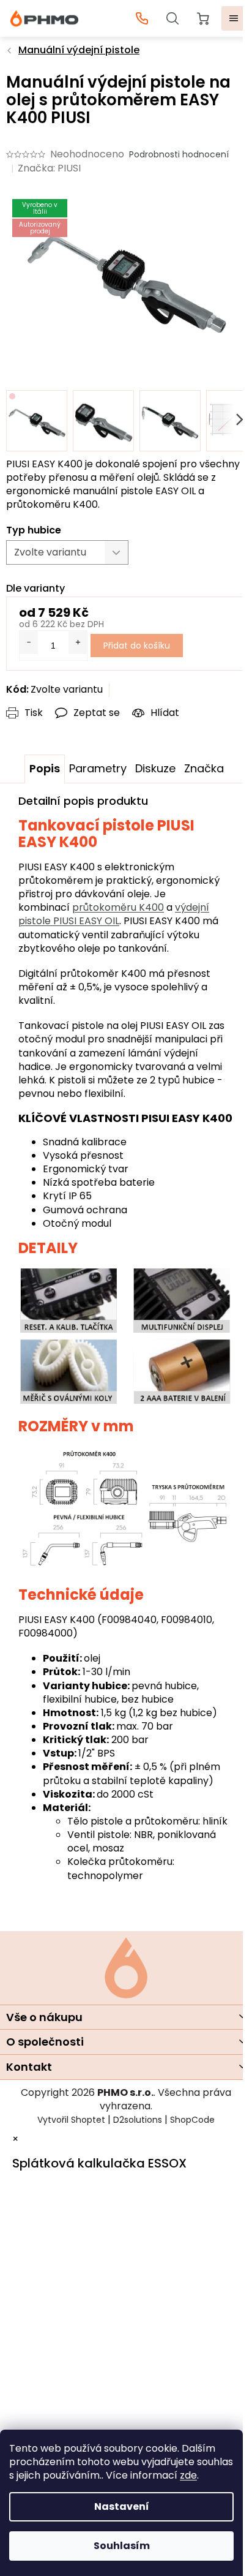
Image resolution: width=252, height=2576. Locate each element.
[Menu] (234, 18)
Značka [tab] (204, 768)
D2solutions (138, 2120)
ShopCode (192, 2120)
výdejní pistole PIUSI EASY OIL (114, 914)
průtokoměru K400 (118, 907)
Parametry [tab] (98, 768)
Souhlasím (122, 2546)
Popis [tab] (45, 768)
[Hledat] (172, 18)
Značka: (49, 168)
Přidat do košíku (137, 646)
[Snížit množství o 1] (29, 642)
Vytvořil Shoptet (71, 2120)
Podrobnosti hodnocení (179, 155)
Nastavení (122, 2506)
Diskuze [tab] (155, 768)
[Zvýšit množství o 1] (78, 642)
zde (188, 2475)
